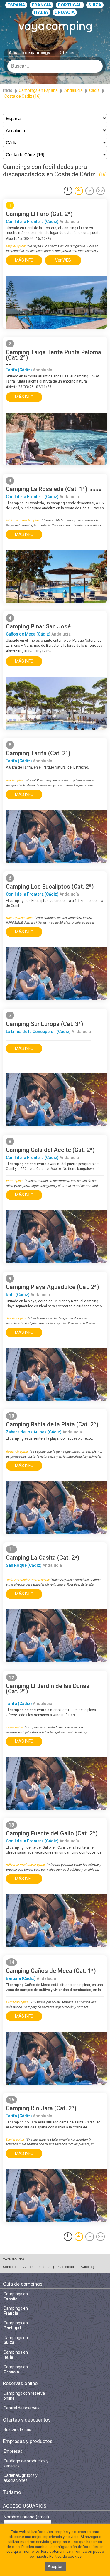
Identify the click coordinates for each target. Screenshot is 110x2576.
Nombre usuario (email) (26, 2517)
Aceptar (55, 2567)
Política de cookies (65, 2556)
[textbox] (55, 66)
